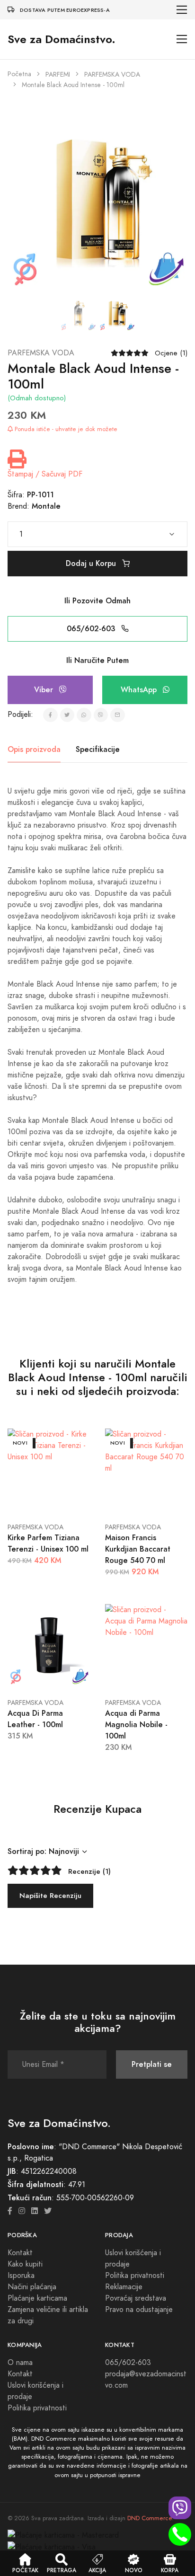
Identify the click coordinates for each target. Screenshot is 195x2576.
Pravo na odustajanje (139, 2310)
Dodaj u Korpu (92, 563)
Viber (45, 690)
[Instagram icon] (22, 2211)
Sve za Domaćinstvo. (62, 39)
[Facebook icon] (10, 2211)
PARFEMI (58, 75)
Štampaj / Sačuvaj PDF (45, 474)
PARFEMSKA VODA (112, 75)
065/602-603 (92, 629)
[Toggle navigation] (182, 10)
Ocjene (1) (171, 353)
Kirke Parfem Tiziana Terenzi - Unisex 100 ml (48, 1543)
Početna (19, 74)
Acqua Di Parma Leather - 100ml (35, 1719)
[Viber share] (101, 715)
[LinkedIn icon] (35, 2211)
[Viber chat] (180, 2508)
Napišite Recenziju (50, 1895)
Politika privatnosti (135, 2276)
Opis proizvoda (34, 749)
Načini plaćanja (32, 2287)
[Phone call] (180, 2534)
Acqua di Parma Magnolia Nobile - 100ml (136, 1725)
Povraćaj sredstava (136, 2298)
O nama (20, 2363)
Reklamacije (124, 2287)
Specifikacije (98, 749)
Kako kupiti (25, 2264)
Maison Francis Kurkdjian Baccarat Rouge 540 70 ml (138, 1549)
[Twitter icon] (48, 2211)
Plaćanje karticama (37, 2298)
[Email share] (118, 715)
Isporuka (21, 2276)
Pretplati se (152, 2064)
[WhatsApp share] (84, 715)
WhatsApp (140, 690)
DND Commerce (150, 2518)
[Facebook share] (50, 715)
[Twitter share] (67, 715)
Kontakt (20, 2253)
